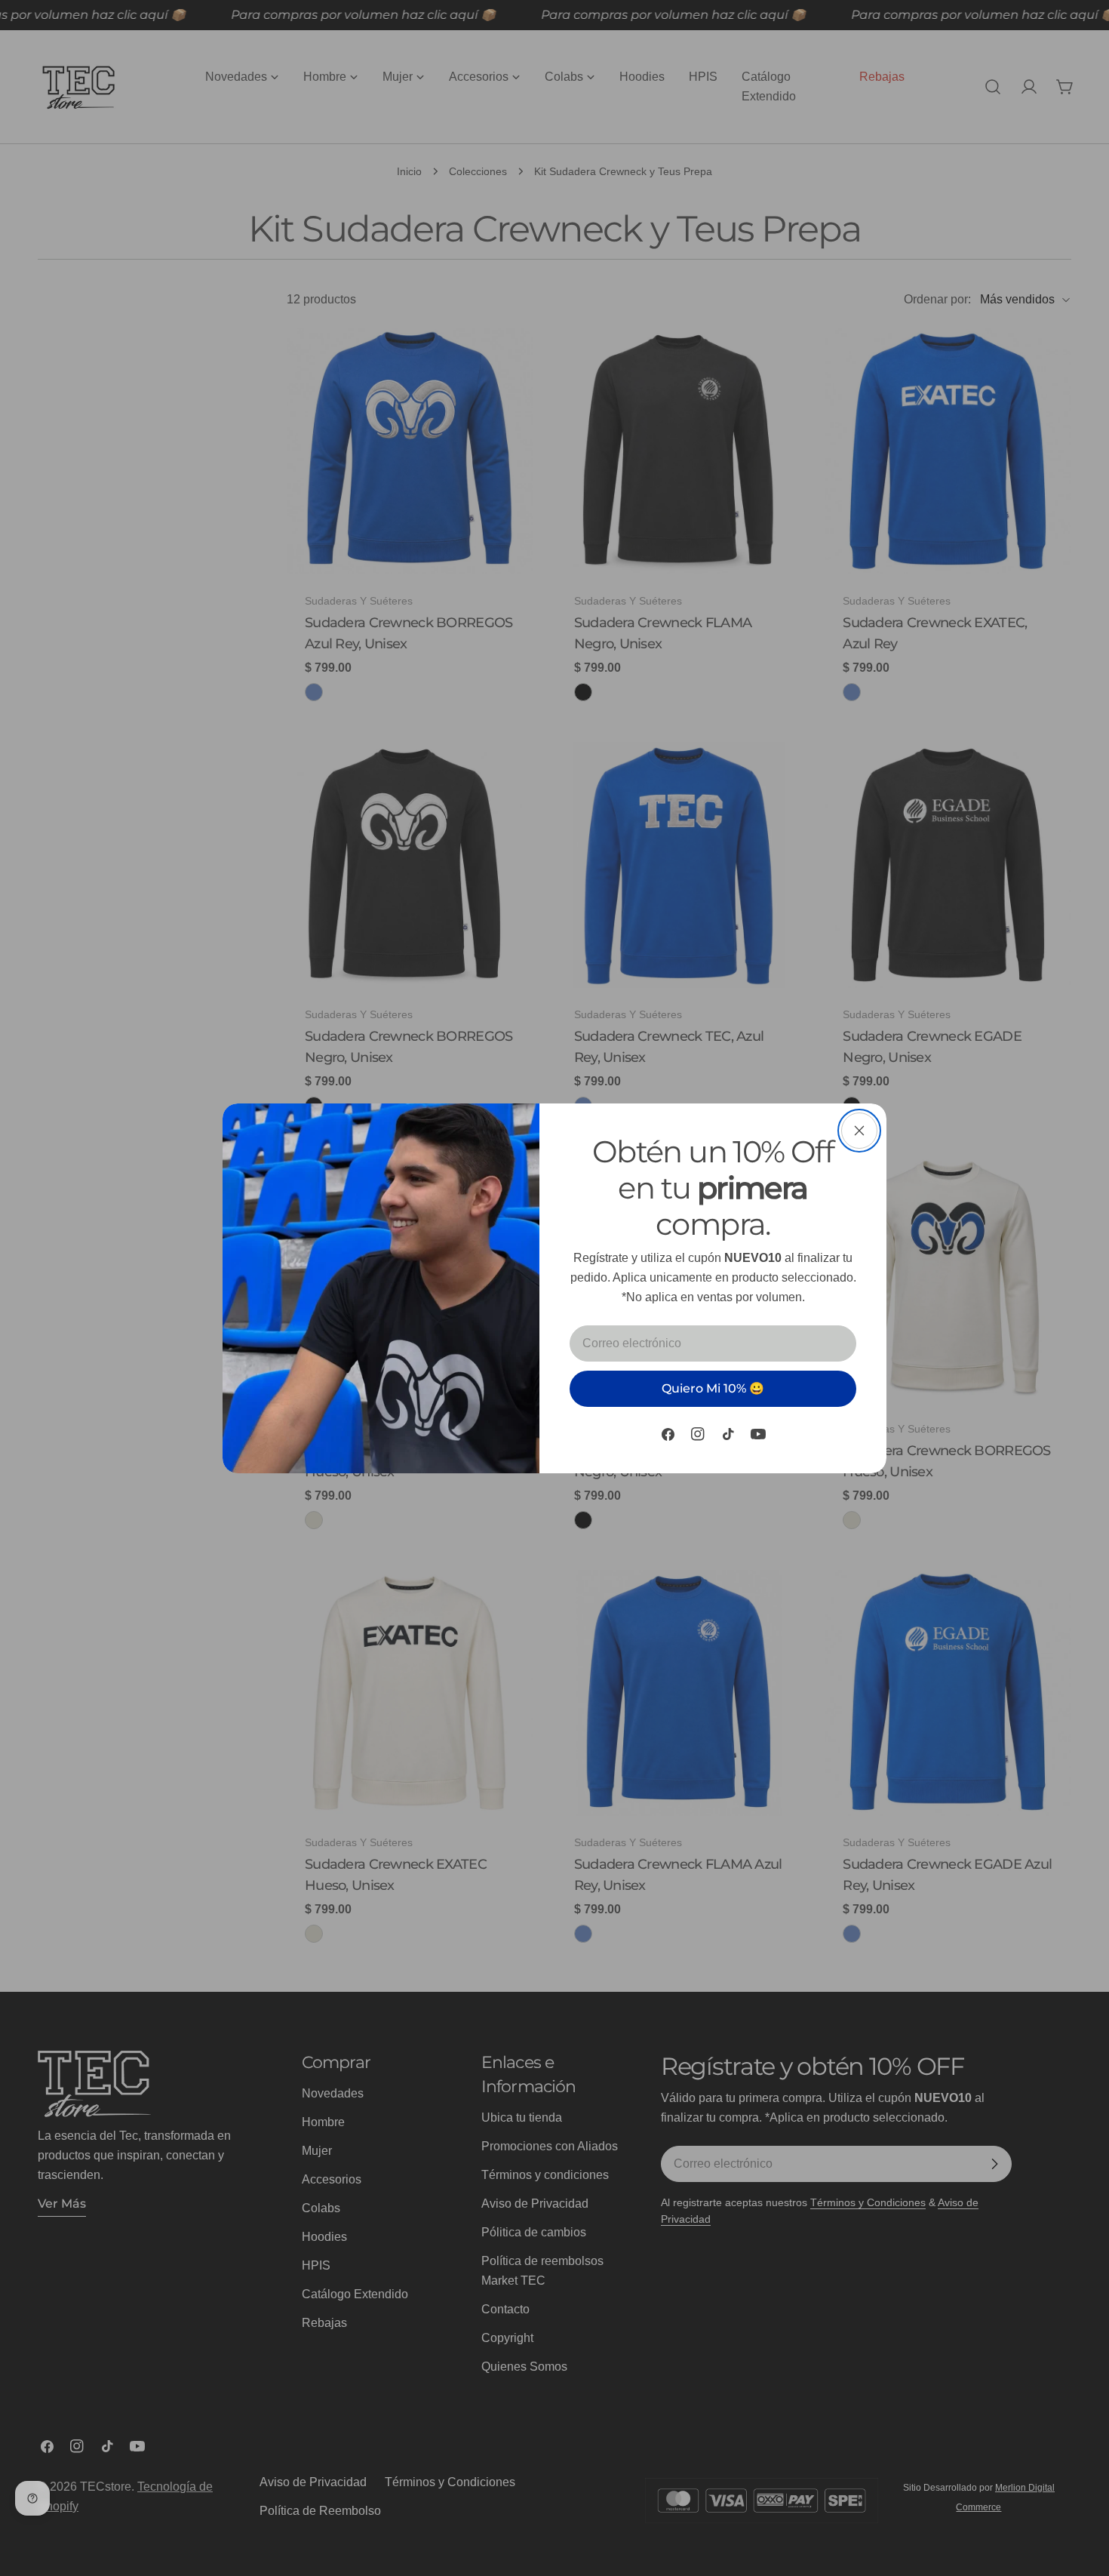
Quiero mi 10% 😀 (713, 1388)
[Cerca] (859, 1131)
